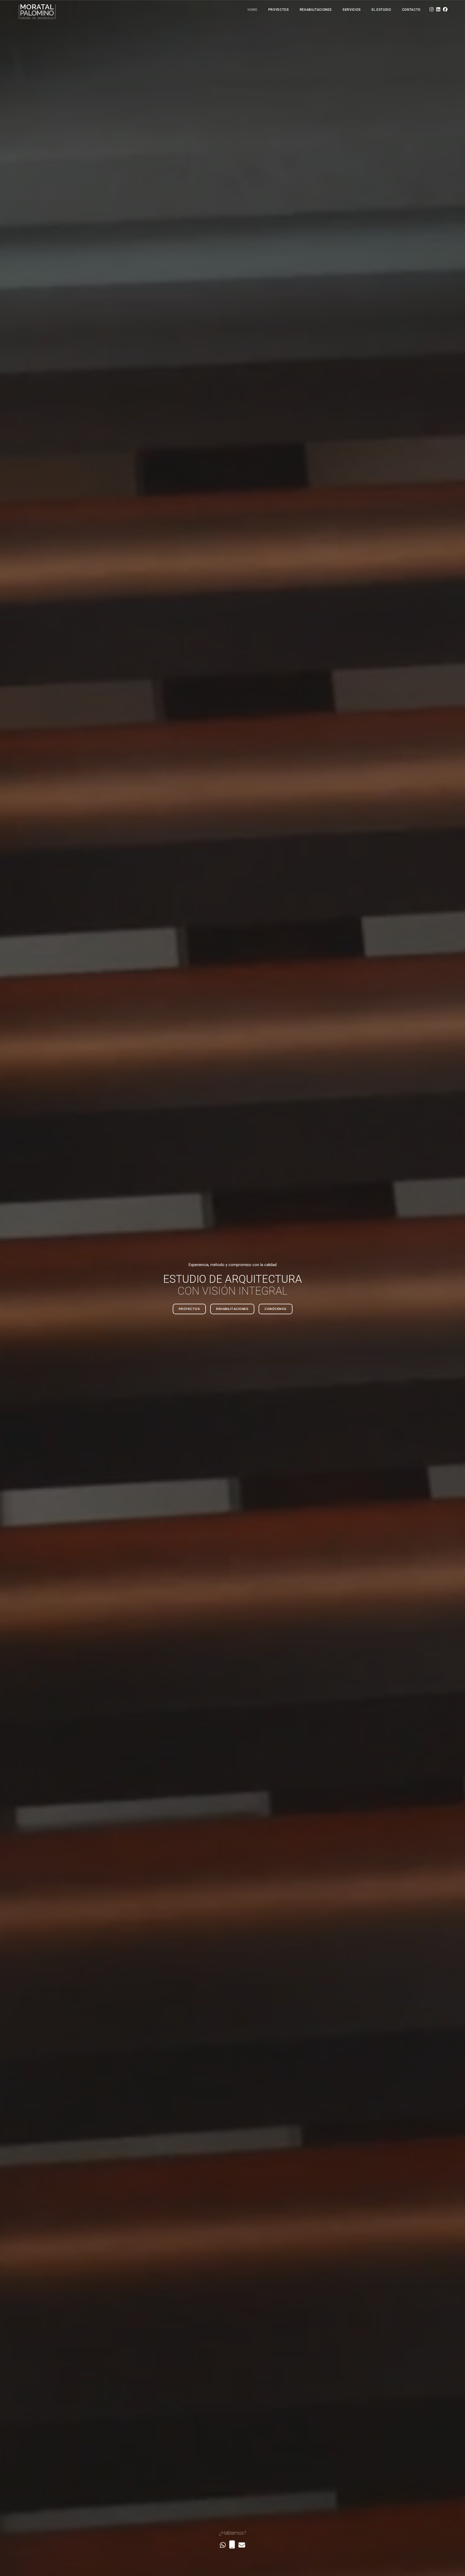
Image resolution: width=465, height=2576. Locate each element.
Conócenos (276, 1309)
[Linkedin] (438, 10)
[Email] (242, 2546)
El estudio (381, 10)
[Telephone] (232, 2546)
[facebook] (445, 10)
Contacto (411, 10)
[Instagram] (431, 10)
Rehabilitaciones (316, 10)
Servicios (352, 10)
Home (253, 10)
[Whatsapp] (223, 2546)
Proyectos (279, 10)
